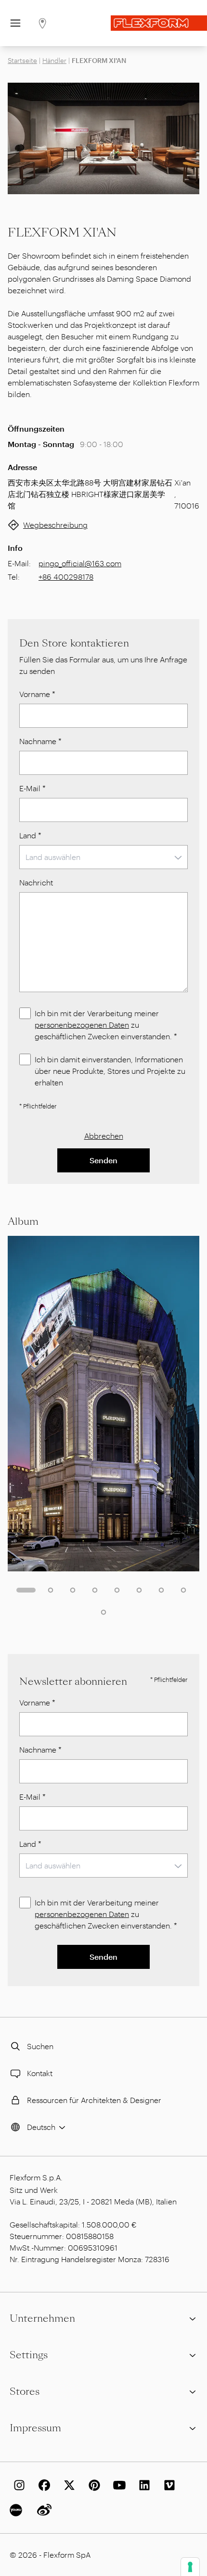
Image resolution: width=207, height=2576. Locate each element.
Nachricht (36, 882)
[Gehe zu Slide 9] (103, 1612)
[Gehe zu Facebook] (42, 2485)
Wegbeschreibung (55, 525)
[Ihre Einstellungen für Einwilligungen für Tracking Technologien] (190, 2567)
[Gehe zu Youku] (17, 2510)
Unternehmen (42, 2318)
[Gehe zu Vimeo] (168, 2485)
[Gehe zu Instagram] (17, 2485)
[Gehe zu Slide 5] (117, 1590)
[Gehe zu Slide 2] (51, 1590)
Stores (25, 2391)
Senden (103, 1160)
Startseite (22, 60)
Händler (54, 60)
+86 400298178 (66, 577)
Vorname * (37, 694)
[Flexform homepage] (159, 23)
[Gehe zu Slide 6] (139, 1590)
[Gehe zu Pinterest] (92, 2485)
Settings (29, 2355)
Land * (30, 835)
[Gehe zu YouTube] (117, 2485)
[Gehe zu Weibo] (42, 2510)
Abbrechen (104, 1136)
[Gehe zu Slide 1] (26, 1590)
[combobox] (103, 857)
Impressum (35, 2428)
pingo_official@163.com (80, 563)
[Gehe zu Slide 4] (95, 1590)
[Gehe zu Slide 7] (161, 1590)
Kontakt (40, 2073)
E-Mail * (32, 788)
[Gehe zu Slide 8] (183, 1590)
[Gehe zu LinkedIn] (142, 2485)
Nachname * (40, 741)
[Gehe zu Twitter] (67, 2485)
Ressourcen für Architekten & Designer (94, 2100)
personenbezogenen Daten (82, 1025)
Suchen (40, 2046)
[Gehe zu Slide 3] (73, 1590)
